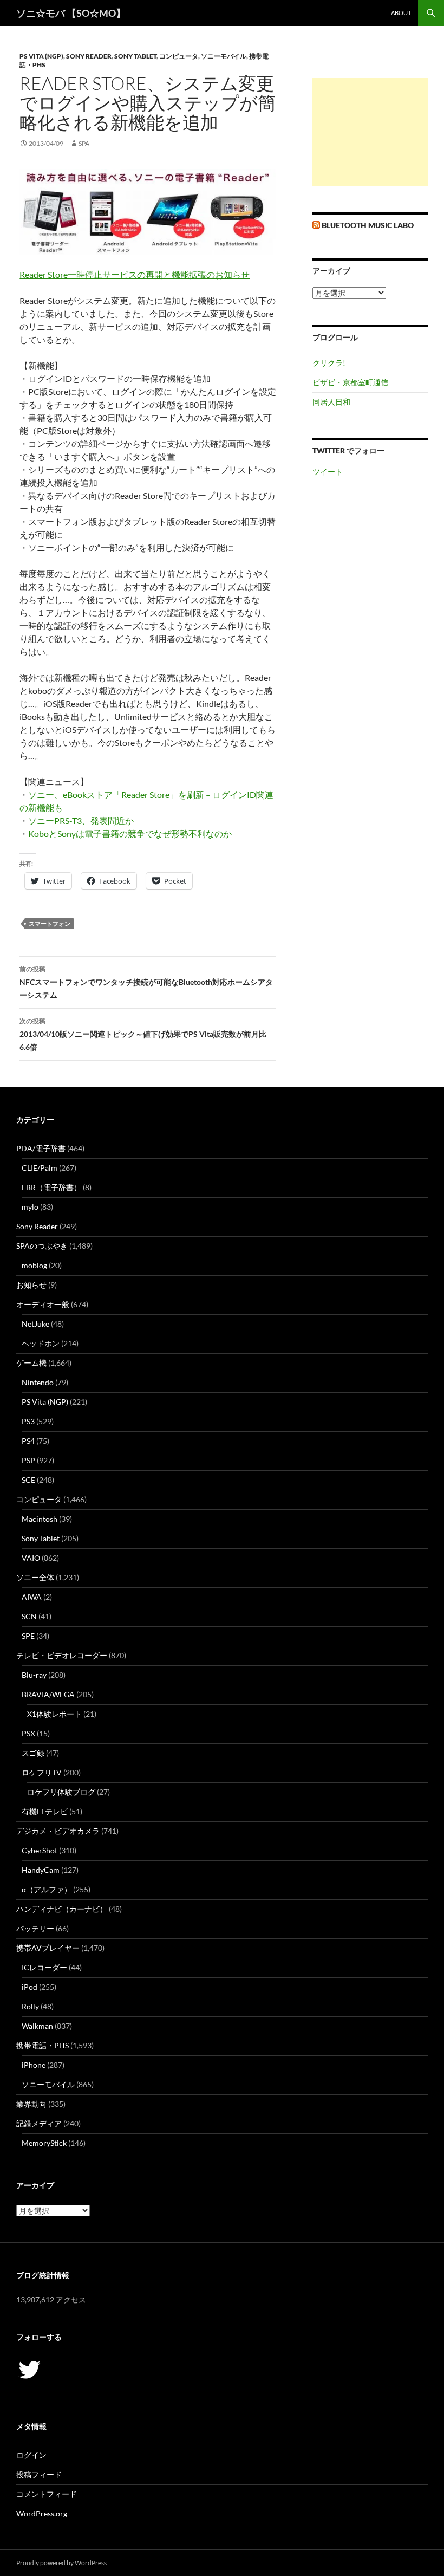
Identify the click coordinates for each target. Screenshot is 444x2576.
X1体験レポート (54, 1714)
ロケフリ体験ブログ (61, 1792)
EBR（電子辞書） (51, 1187)
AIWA (32, 1597)
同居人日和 (331, 402)
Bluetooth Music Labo (368, 225)
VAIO (31, 1558)
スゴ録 (33, 1753)
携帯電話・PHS (43, 2045)
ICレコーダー (44, 1967)
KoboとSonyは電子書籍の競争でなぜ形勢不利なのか (130, 833)
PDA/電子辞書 (41, 1148)
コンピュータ (179, 56)
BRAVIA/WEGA (48, 1694)
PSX (28, 1733)
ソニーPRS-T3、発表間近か (81, 820)
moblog (34, 1265)
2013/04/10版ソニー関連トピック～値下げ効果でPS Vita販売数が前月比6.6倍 (143, 1034)
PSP (28, 1460)
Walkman (37, 2026)
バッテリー (35, 1928)
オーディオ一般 (43, 1304)
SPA (84, 143)
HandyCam (41, 1870)
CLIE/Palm (40, 1168)
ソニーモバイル (224, 56)
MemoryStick (44, 2143)
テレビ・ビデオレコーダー (62, 1655)
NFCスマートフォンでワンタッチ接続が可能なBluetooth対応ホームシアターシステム (146, 982)
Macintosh (40, 1519)
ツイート (328, 472)
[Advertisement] (370, 132)
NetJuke (35, 1324)
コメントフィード (47, 2494)
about (401, 13)
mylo (30, 1207)
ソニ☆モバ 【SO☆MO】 (71, 13)
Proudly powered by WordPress (61, 2563)
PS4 (28, 1441)
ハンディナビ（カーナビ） (62, 1909)
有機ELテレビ (45, 1811)
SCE (28, 1480)
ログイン (31, 2455)
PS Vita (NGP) (41, 56)
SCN (29, 1616)
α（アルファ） (47, 1889)
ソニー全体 (35, 1577)
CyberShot (40, 1850)
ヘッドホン (41, 1343)
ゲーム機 (31, 1363)
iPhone (34, 2065)
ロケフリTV (42, 1772)
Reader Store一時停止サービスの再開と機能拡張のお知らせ (135, 274)
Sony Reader (89, 56)
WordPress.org (42, 2513)
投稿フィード (39, 2474)
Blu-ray (34, 1675)
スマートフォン (50, 923)
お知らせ (31, 1285)
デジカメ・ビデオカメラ (58, 1831)
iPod (30, 1987)
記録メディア (39, 2123)
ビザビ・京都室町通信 (350, 382)
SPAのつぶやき (42, 1246)
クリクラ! (329, 363)
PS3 (28, 1421)
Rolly (30, 2006)
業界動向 (31, 2104)
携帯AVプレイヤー (48, 1948)
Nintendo (38, 1382)
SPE (28, 1636)
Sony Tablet (135, 56)
